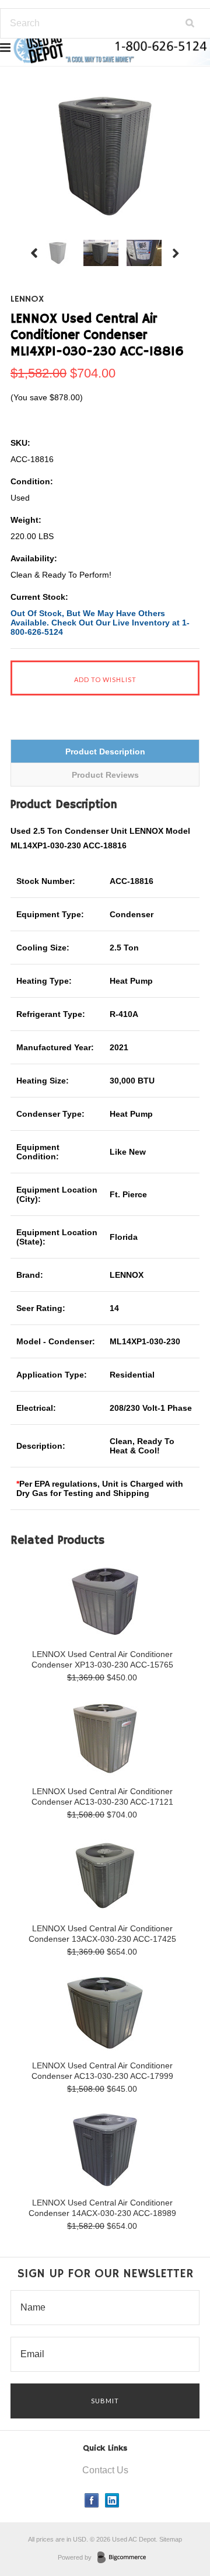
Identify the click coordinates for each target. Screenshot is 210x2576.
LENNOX (27, 299)
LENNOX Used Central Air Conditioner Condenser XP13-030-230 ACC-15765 (102, 1659)
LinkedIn (112, 2500)
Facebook (92, 2500)
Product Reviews (105, 775)
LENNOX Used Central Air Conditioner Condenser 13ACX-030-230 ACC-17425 (102, 1934)
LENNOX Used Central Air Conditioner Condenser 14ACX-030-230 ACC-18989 (102, 2208)
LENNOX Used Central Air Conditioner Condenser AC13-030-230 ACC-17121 (102, 1796)
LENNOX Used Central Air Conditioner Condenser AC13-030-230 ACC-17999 (102, 2071)
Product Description (105, 752)
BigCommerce (125, 2558)
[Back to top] (177, 2520)
